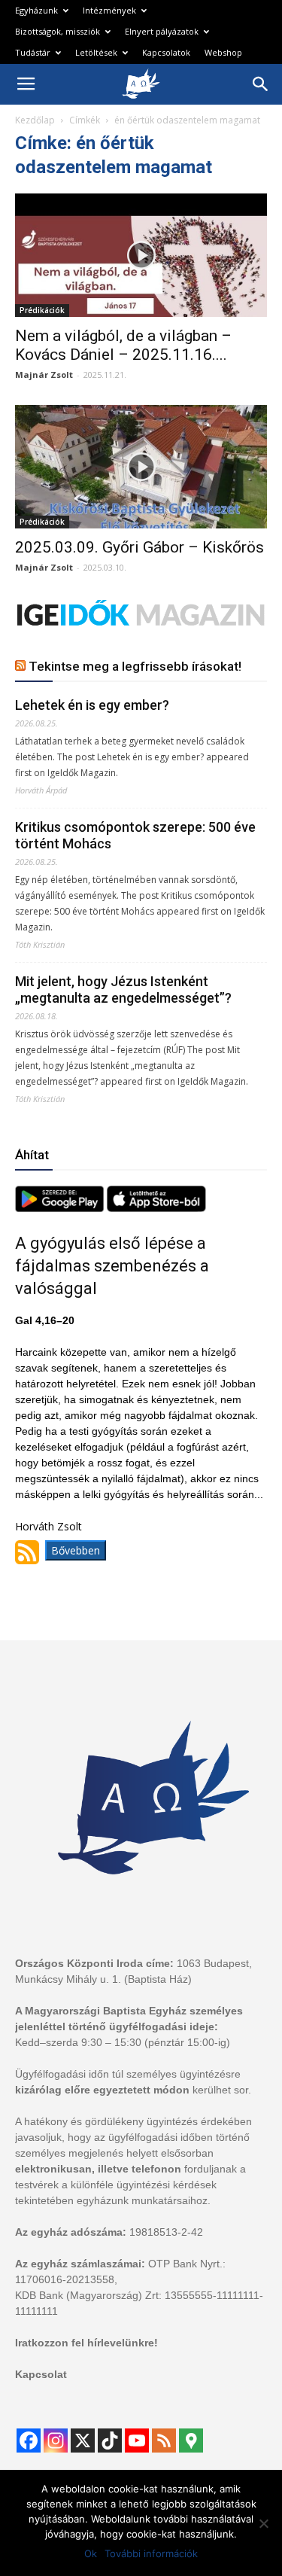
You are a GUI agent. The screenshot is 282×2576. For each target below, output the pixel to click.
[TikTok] (110, 2441)
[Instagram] (56, 2441)
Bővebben (76, 1550)
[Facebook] (29, 2441)
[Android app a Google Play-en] (61, 1208)
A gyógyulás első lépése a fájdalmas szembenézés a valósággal (112, 1266)
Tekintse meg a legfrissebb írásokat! (135, 666)
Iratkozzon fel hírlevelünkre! (86, 2343)
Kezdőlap (35, 120)
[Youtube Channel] (137, 2441)
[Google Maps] (191, 2441)
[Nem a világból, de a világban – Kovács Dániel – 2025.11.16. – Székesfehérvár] (141, 255)
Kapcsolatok (166, 52)
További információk (151, 2553)
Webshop (223, 52)
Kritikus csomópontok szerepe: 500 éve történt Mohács (135, 835)
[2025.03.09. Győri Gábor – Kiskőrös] (141, 467)
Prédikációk (42, 310)
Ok (91, 2553)
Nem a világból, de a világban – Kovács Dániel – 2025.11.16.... (123, 345)
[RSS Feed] (164, 2441)
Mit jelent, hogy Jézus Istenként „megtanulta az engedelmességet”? (123, 990)
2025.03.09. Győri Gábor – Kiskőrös (139, 547)
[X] (83, 2441)
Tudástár (33, 52)
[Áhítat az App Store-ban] (156, 1208)
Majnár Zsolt (44, 375)
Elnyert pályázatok (162, 31)
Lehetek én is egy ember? (92, 705)
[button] (261, 84)
